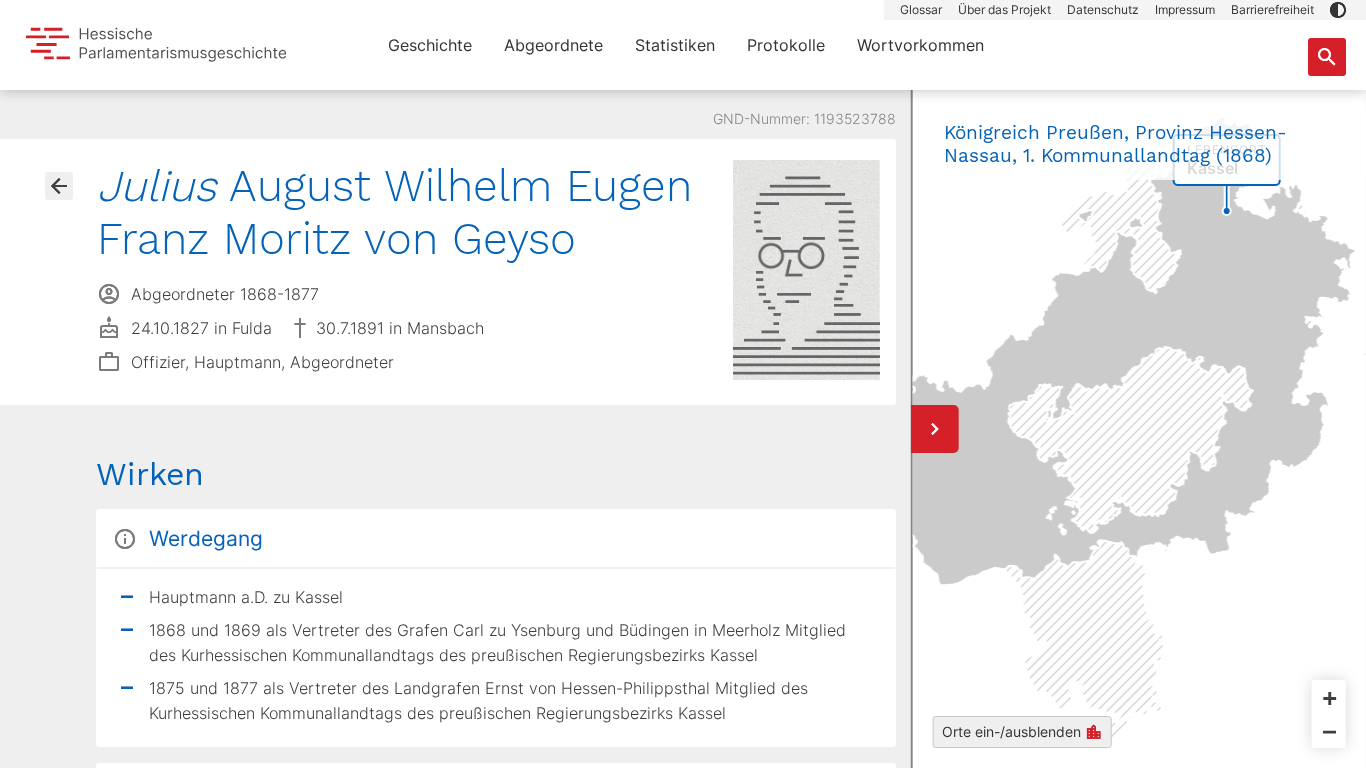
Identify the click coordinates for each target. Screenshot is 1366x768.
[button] (1338, 10)
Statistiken (675, 45)
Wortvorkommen (920, 45)
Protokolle (786, 45)
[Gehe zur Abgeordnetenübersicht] (59, 186)
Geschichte (430, 45)
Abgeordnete (553, 45)
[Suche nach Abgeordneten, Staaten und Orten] (1327, 57)
